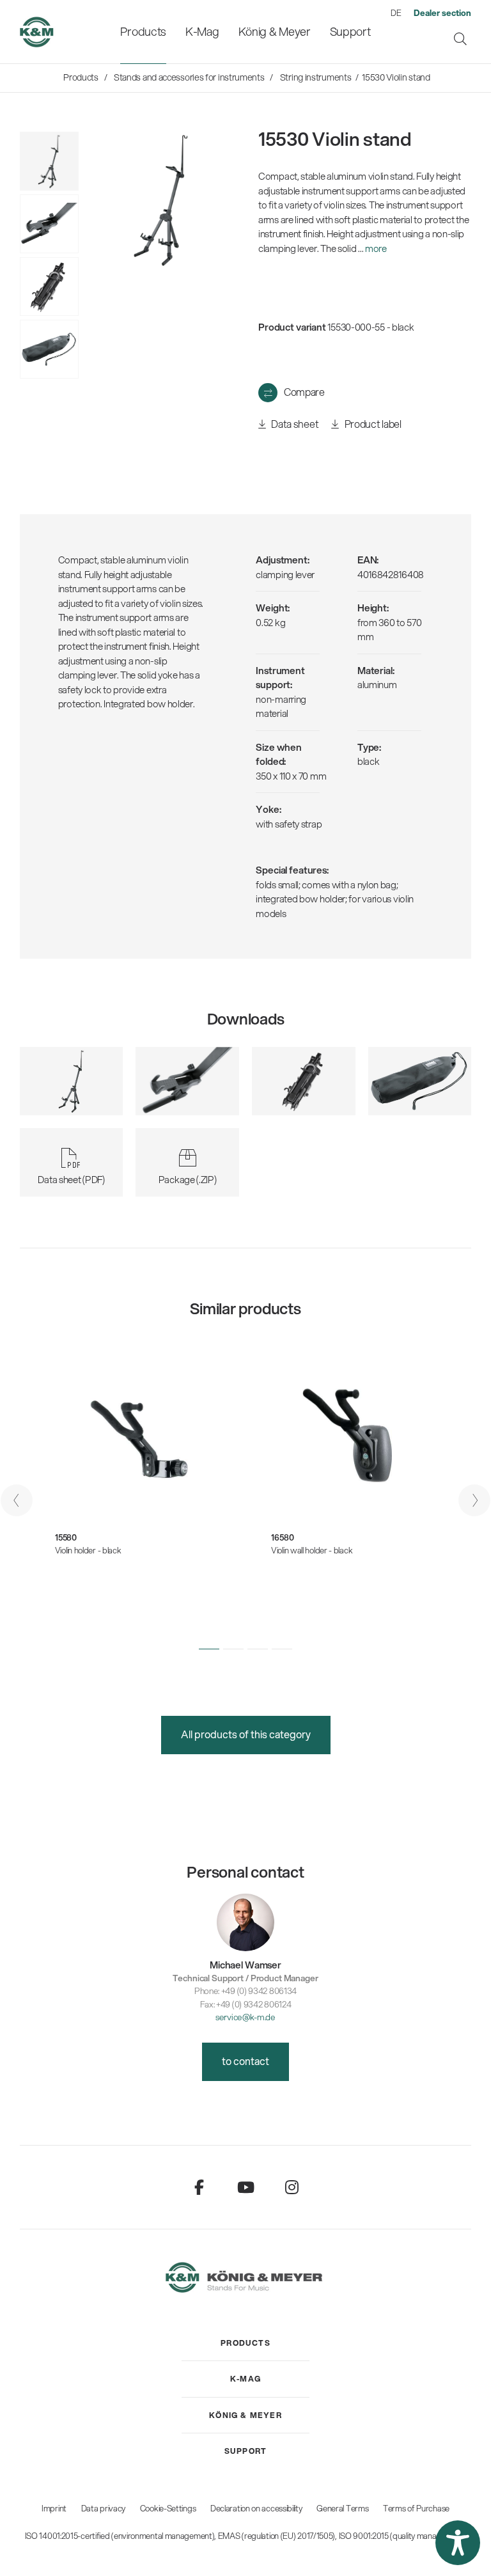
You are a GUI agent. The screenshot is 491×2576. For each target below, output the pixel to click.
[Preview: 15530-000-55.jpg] (49, 161)
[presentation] (17, 1500)
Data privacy (103, 2508)
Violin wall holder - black (312, 1550)
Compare (304, 392)
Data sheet (294, 424)
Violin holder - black (88, 1550)
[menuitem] (143, 32)
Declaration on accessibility (256, 2508)
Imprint (54, 2508)
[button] (209, 1649)
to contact (245, 2061)
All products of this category (246, 1734)
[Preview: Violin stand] (49, 224)
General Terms (342, 2508)
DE (396, 13)
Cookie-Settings (168, 2508)
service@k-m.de (245, 2017)
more (376, 248)
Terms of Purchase (416, 2508)
